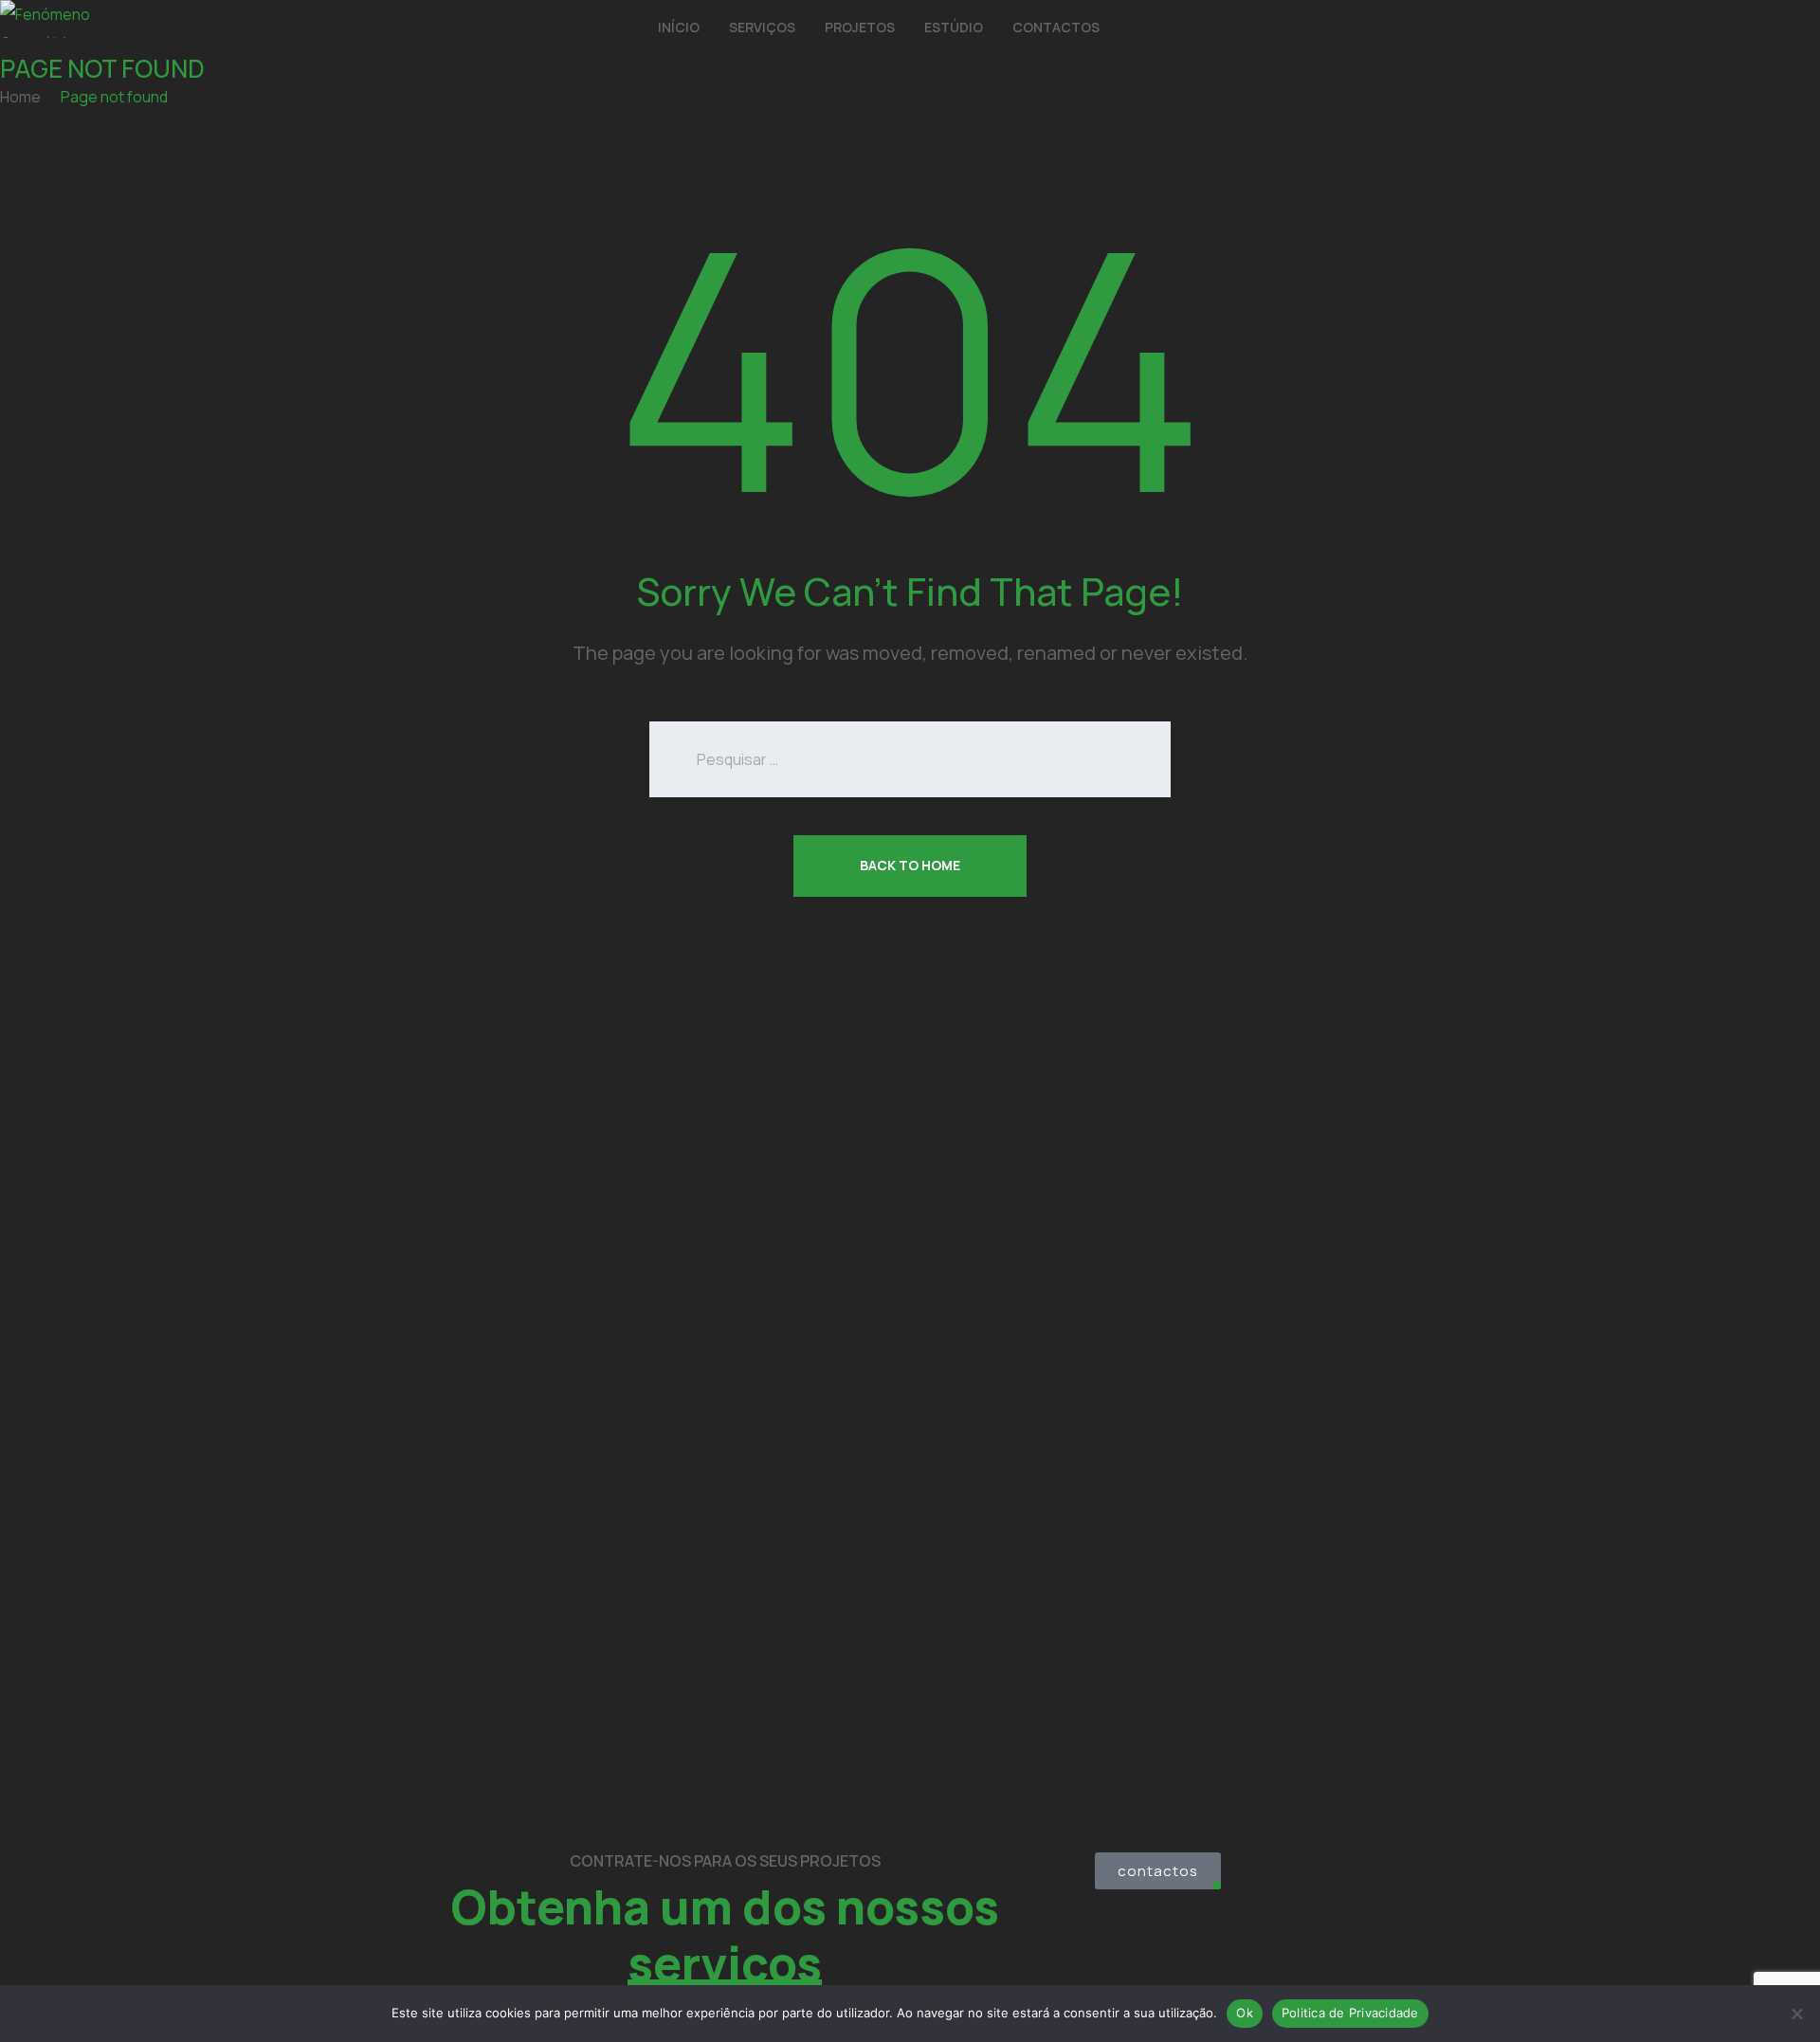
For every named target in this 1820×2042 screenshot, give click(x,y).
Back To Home (910, 865)
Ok (1245, 2013)
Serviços (762, 27)
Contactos (1056, 27)
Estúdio (954, 27)
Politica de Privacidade (1350, 2013)
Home (20, 97)
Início (679, 27)
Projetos (860, 27)
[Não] (1796, 2014)
